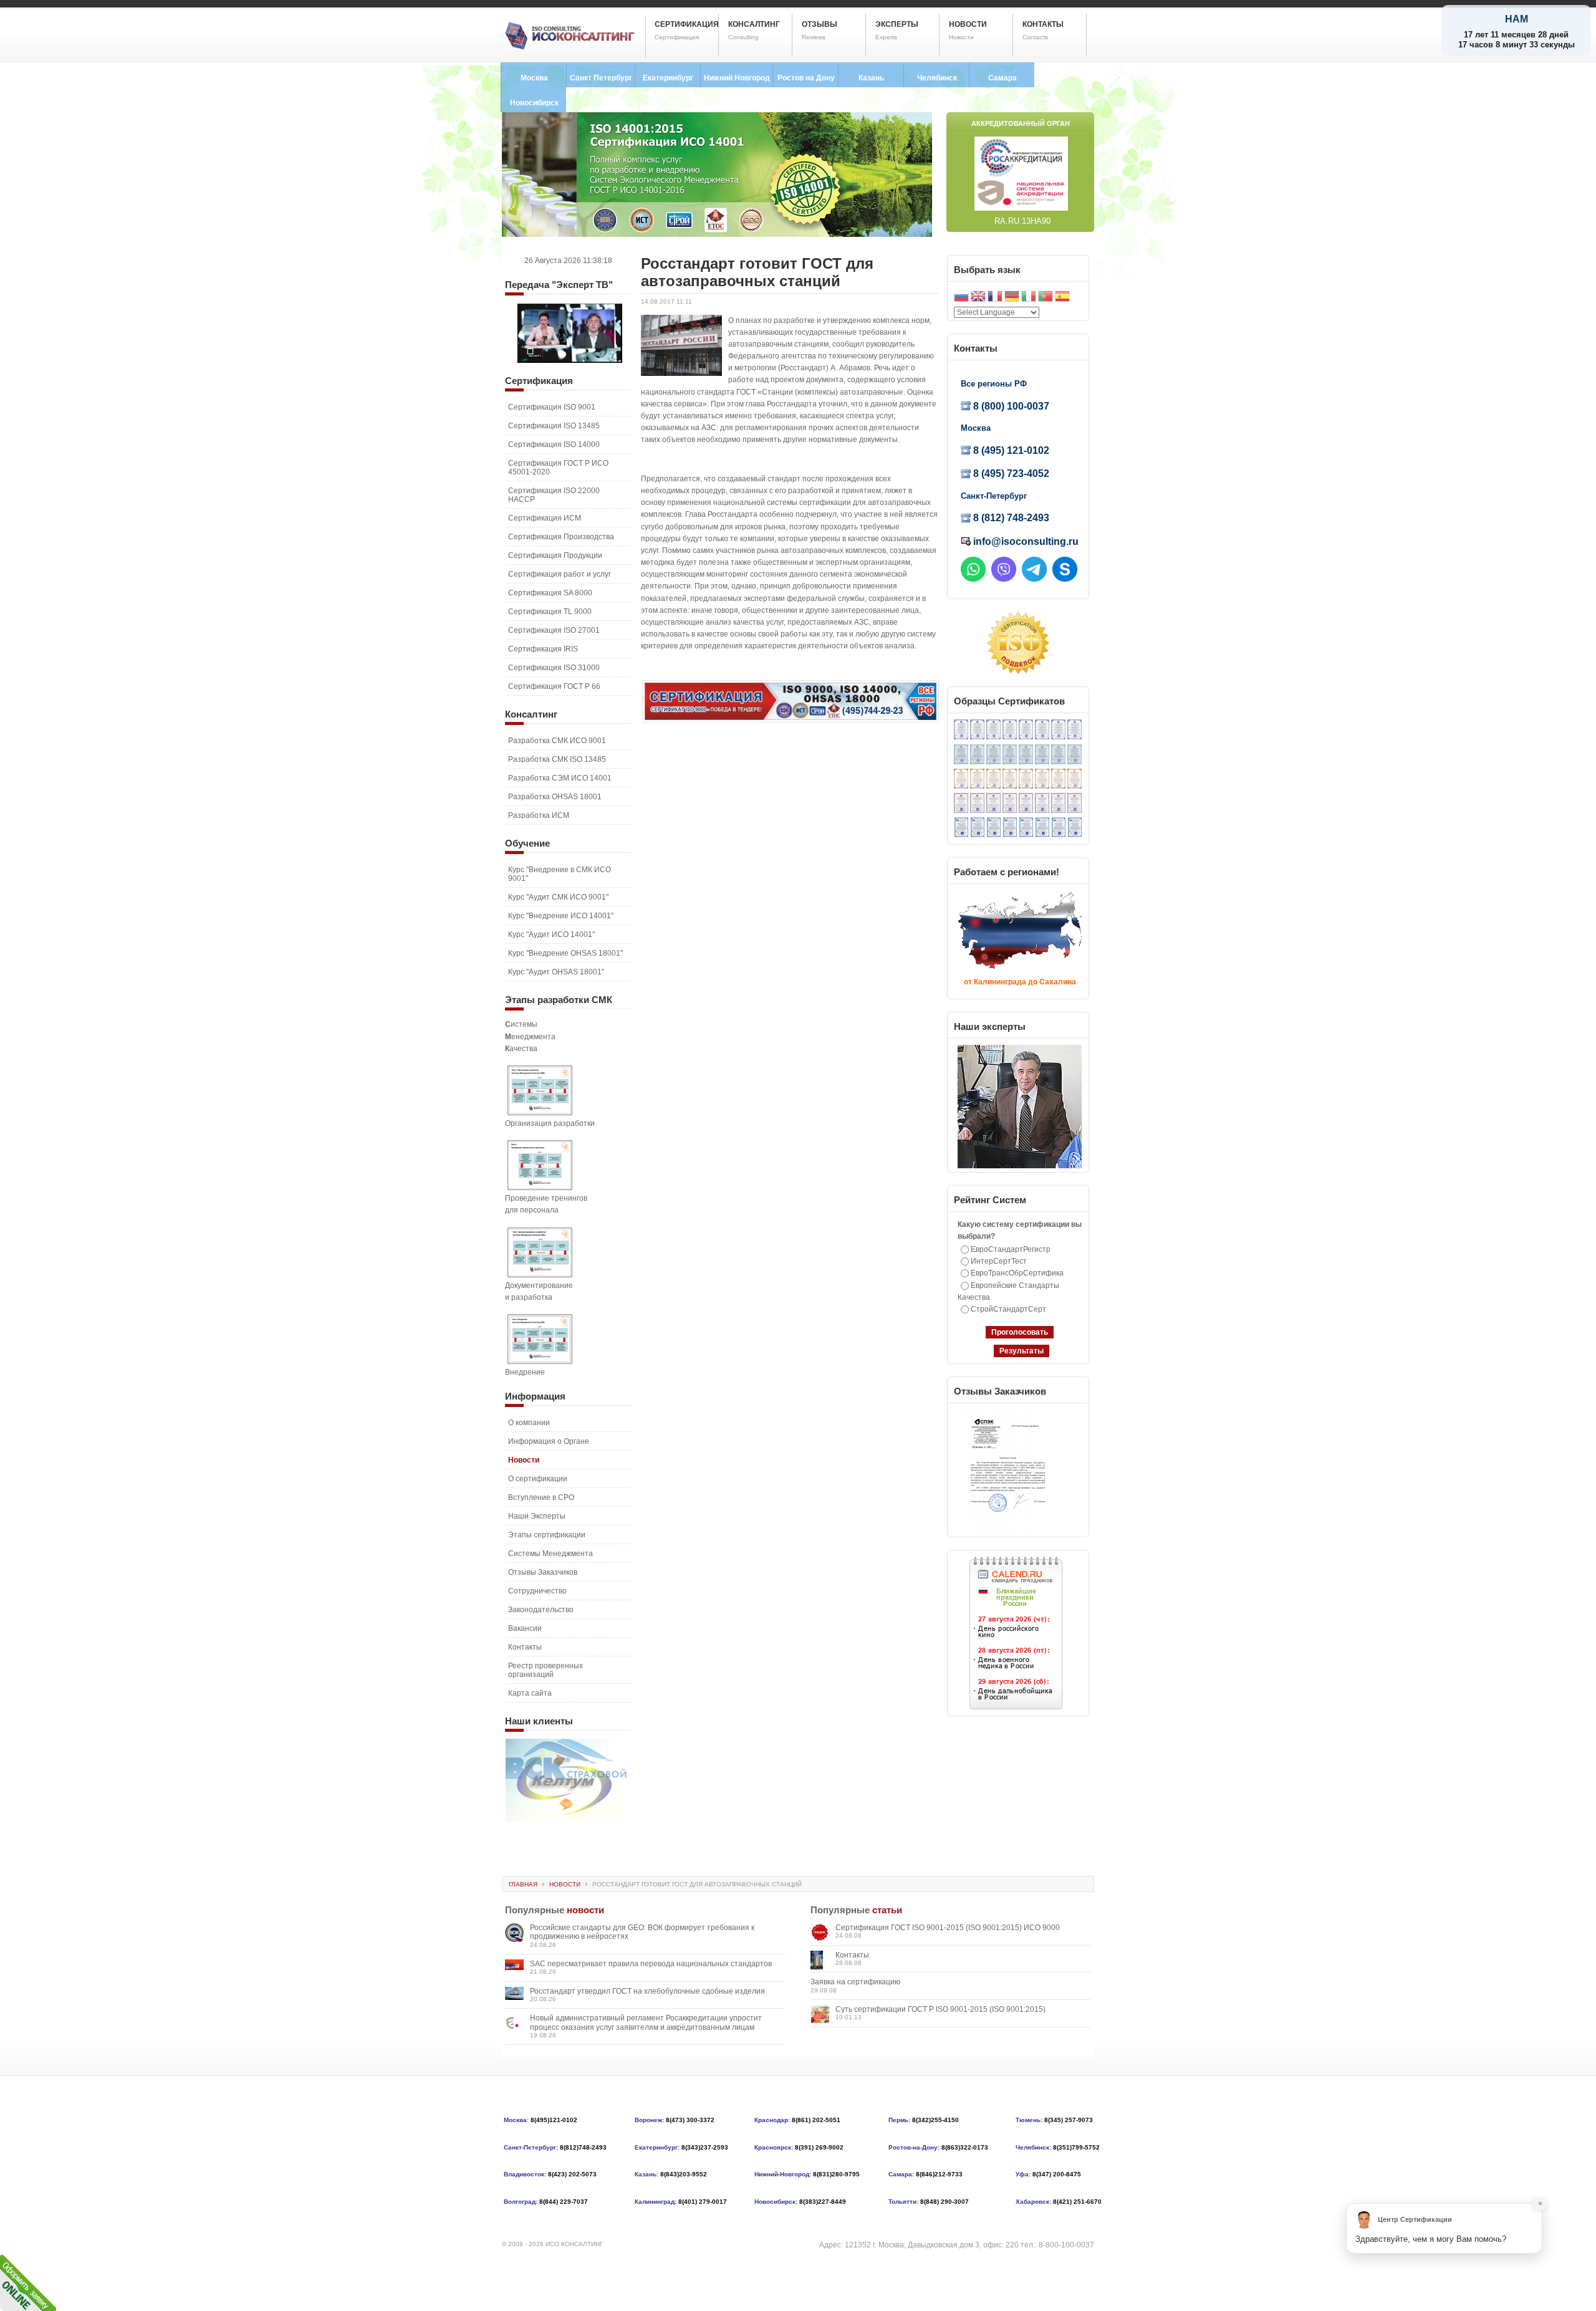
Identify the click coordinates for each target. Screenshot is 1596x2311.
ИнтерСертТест (999, 1261)
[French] (995, 298)
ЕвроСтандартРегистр (1011, 1249)
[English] (978, 298)
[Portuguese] (1046, 298)
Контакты (852, 1955)
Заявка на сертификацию (855, 1982)
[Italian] (1029, 298)
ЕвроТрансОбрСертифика (1017, 1273)
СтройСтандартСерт (1008, 1309)
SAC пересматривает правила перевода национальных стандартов (651, 1964)
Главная (523, 1884)
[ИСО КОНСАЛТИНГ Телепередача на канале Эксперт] (570, 360)
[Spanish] (1062, 298)
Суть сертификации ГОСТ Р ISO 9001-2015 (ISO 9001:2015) (940, 2009)
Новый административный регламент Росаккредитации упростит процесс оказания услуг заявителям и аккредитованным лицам (646, 2022)
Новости (565, 1884)
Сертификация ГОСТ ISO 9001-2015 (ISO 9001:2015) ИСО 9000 (948, 1928)
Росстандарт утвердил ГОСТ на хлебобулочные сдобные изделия (647, 1991)
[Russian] (961, 298)
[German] (1012, 298)
